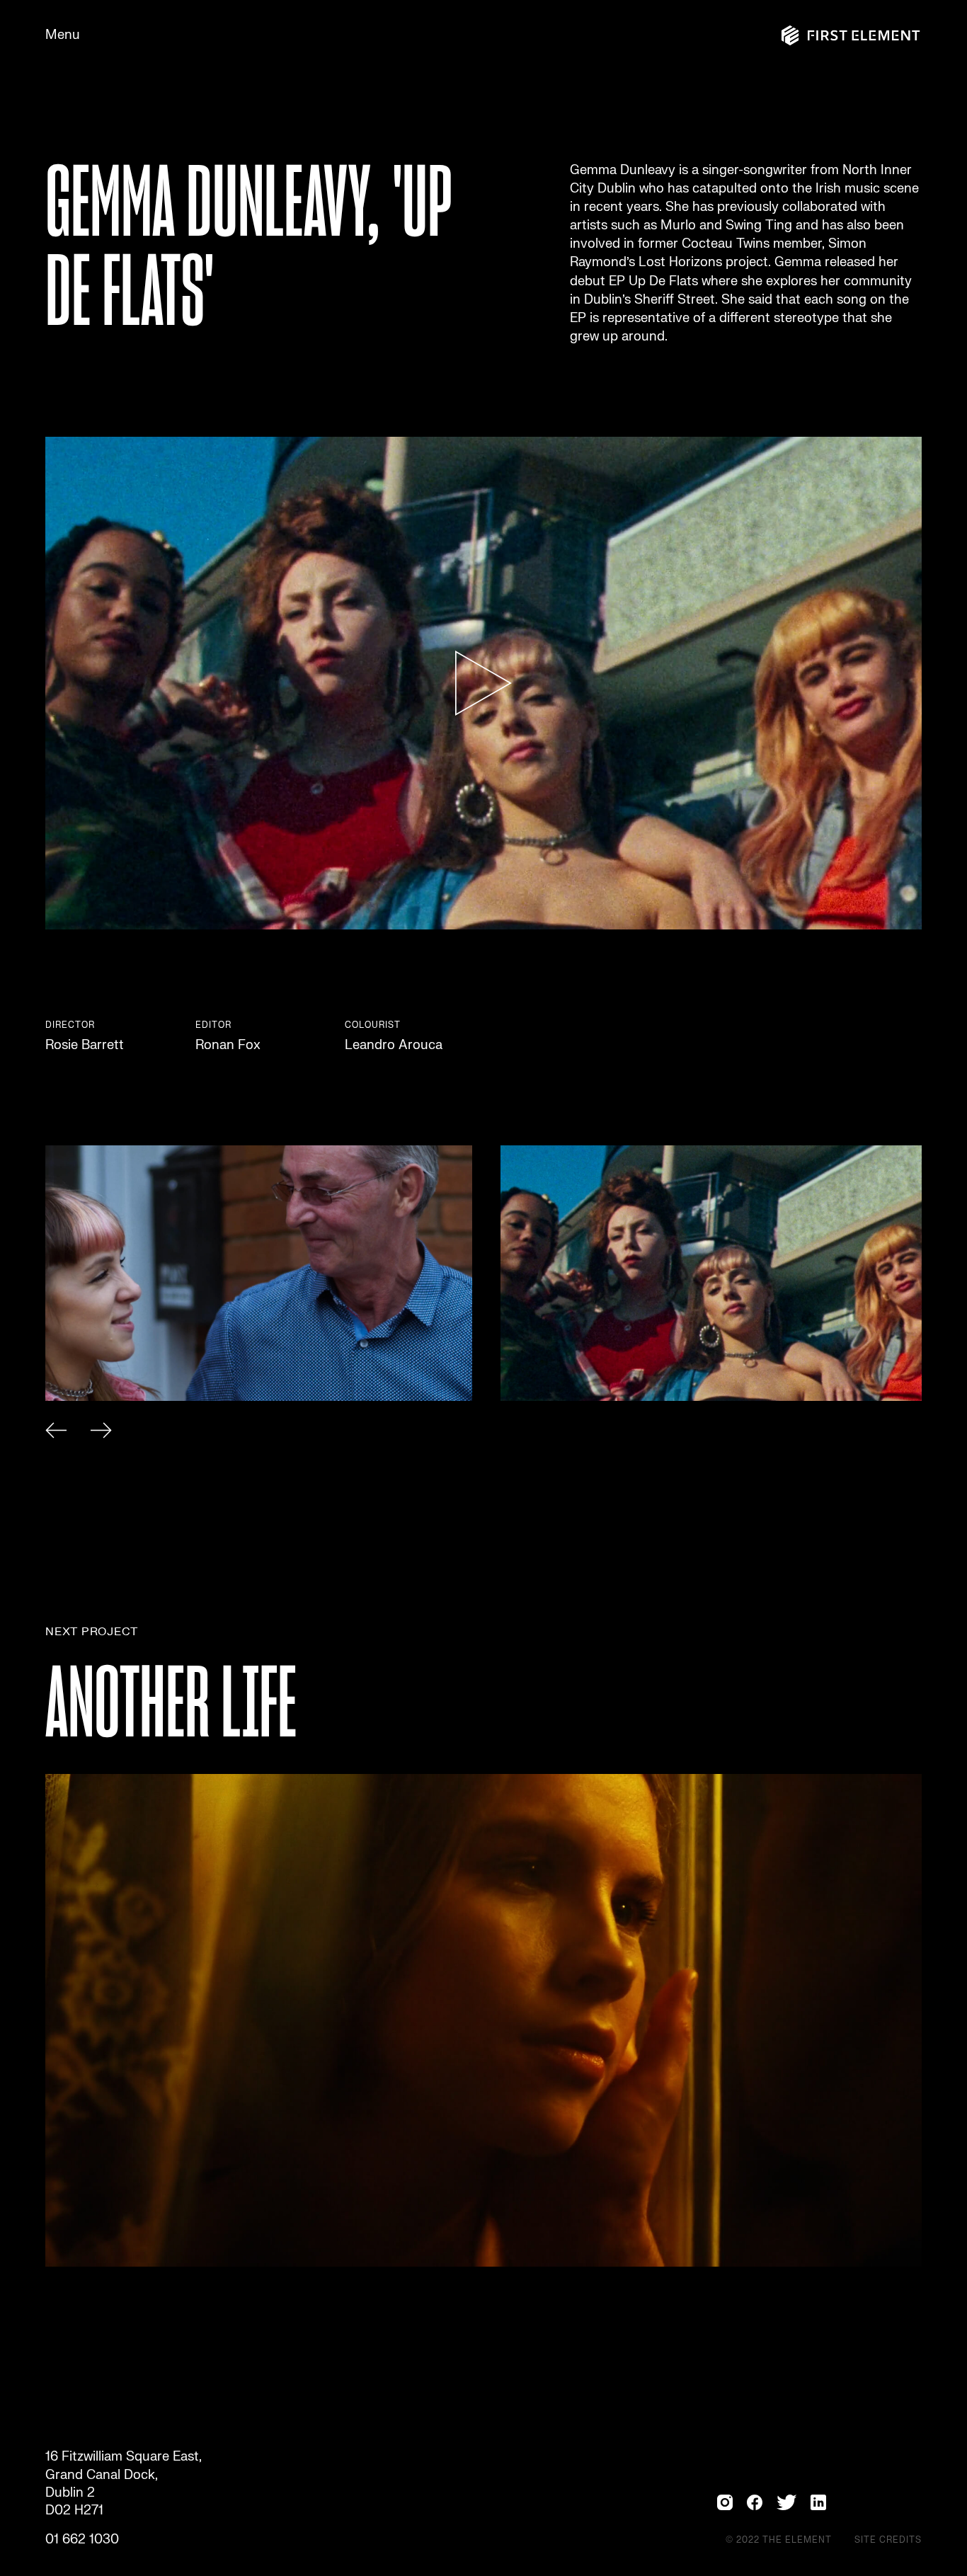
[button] (56, 1433)
